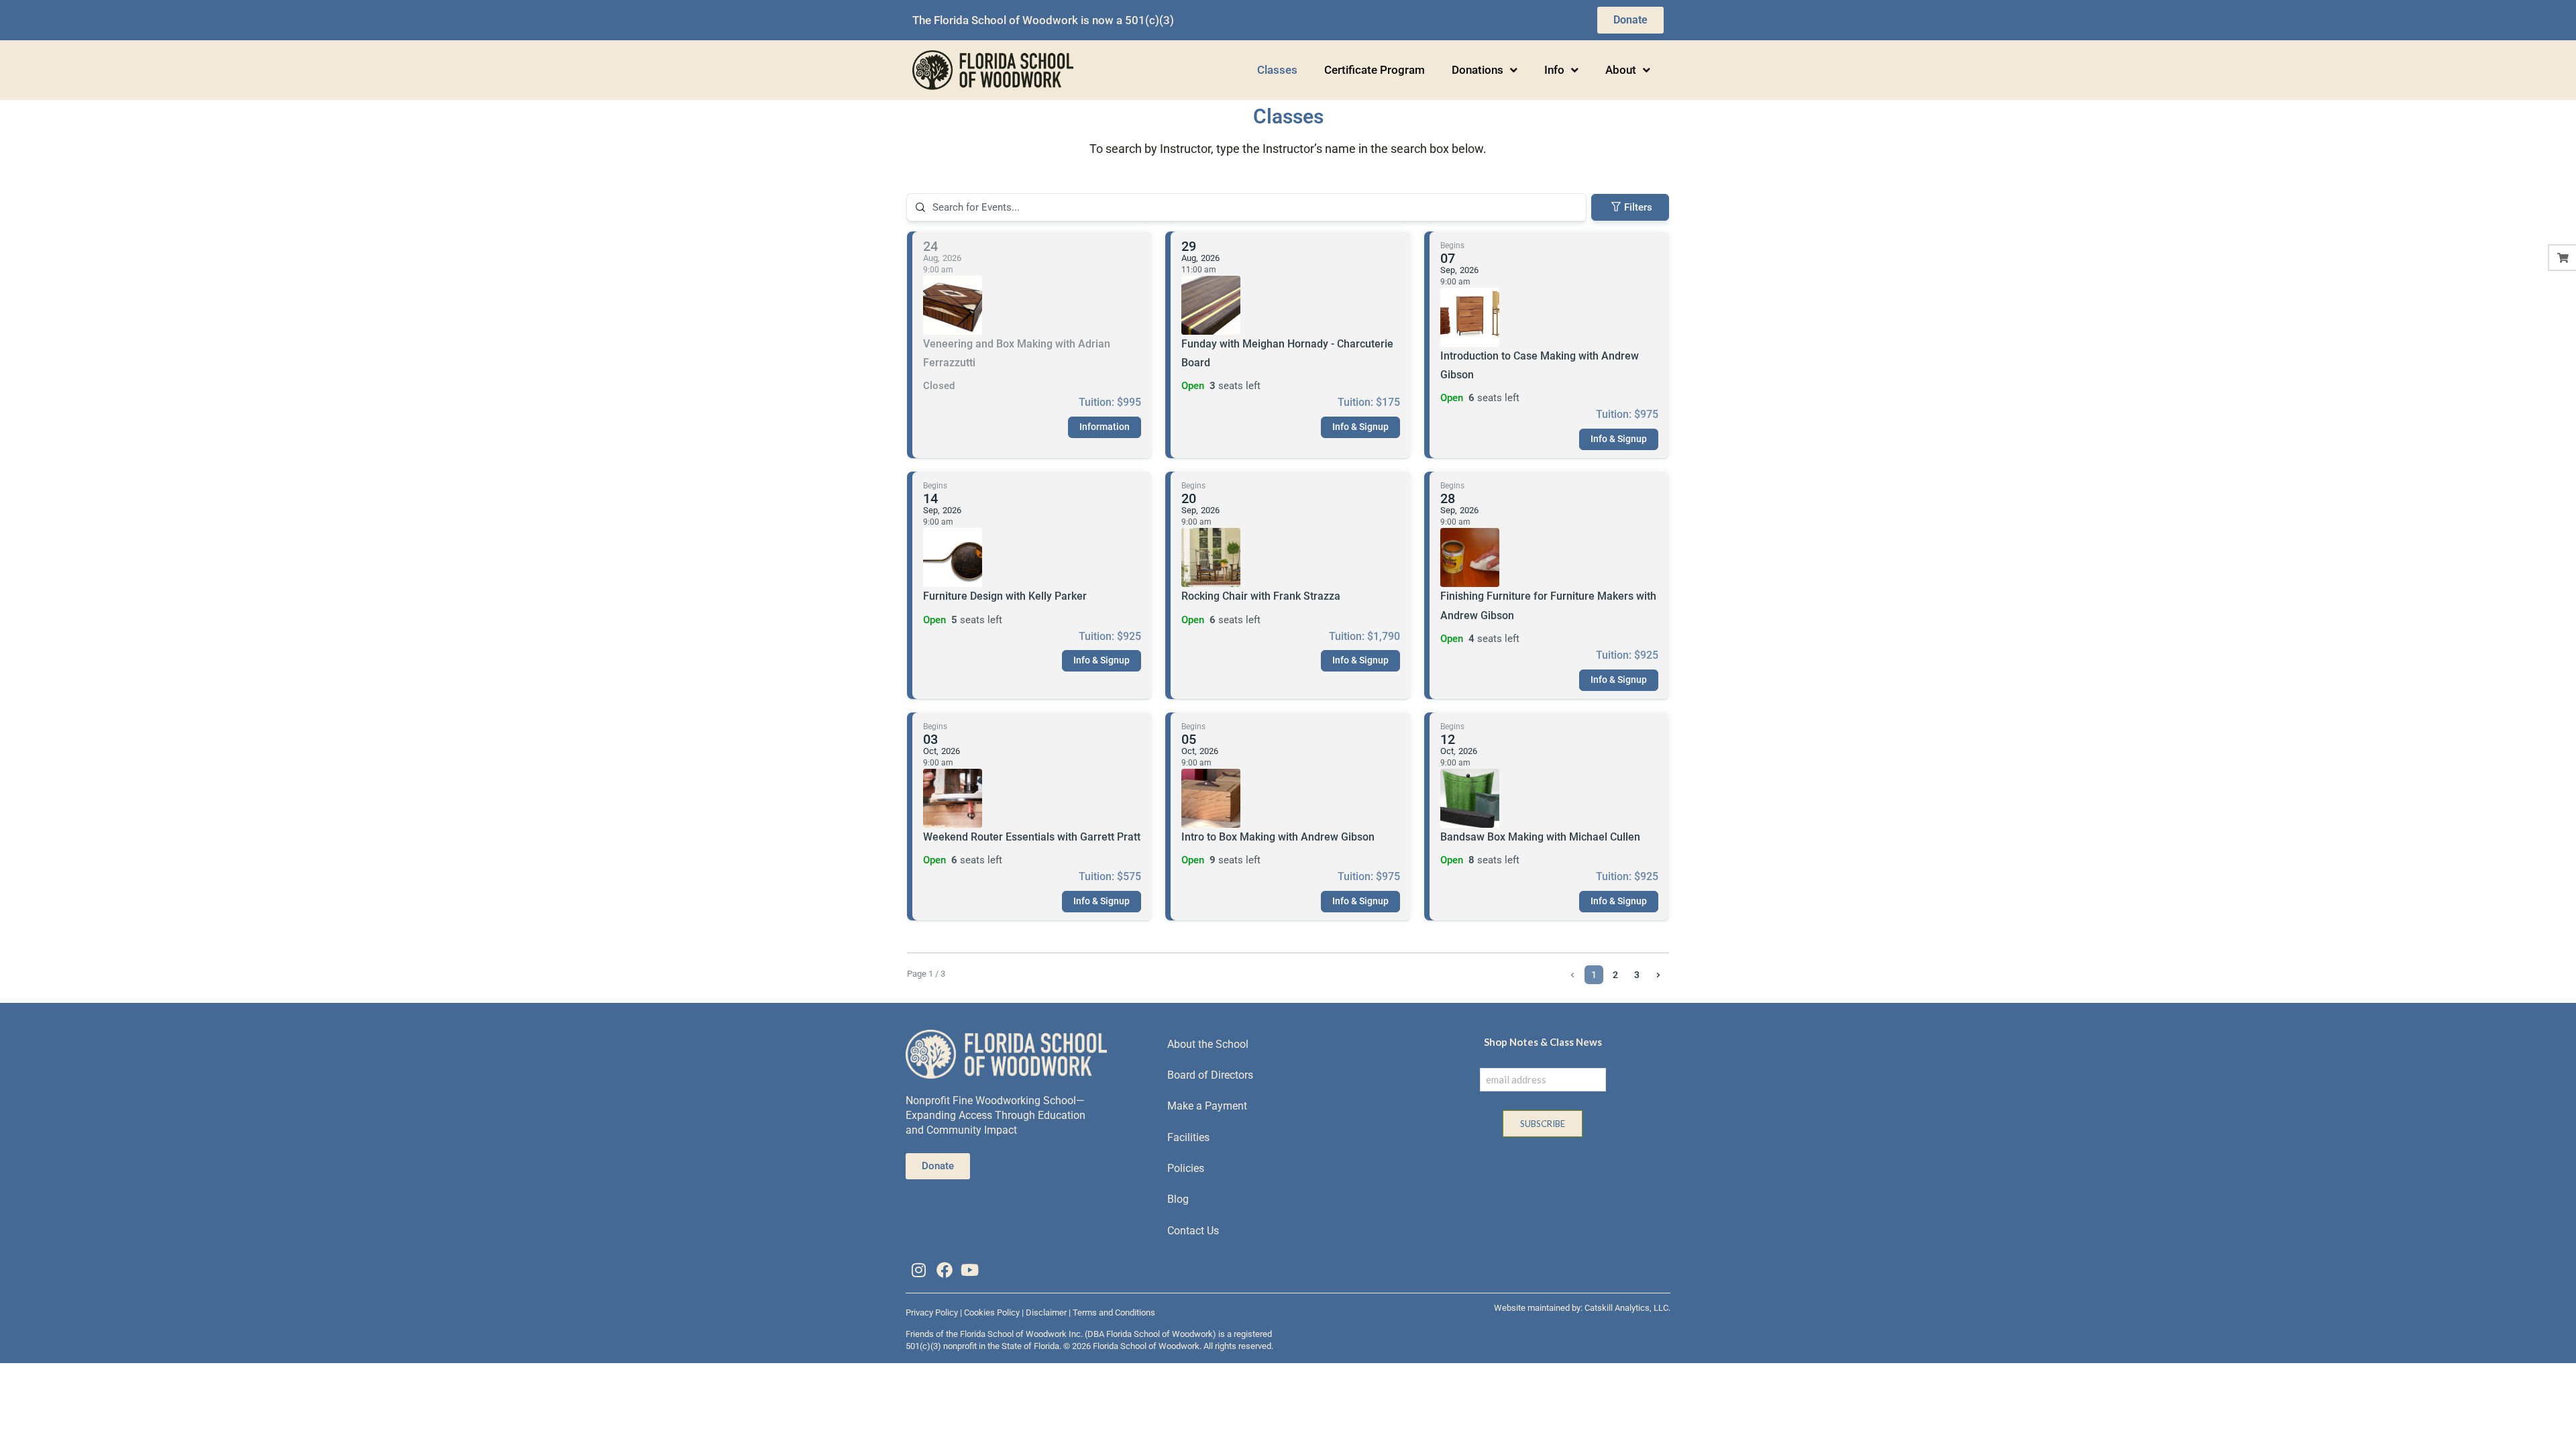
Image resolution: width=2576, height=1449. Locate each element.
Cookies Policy (992, 1312)
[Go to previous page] (1572, 975)
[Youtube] (970, 1270)
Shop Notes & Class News (1543, 1042)
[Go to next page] (1658, 975)
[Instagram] (918, 1270)
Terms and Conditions (1114, 1312)
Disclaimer (1046, 1312)
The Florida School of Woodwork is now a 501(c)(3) (1043, 20)
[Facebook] (944, 1270)
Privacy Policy (932, 1312)
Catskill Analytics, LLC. (1627, 1308)
